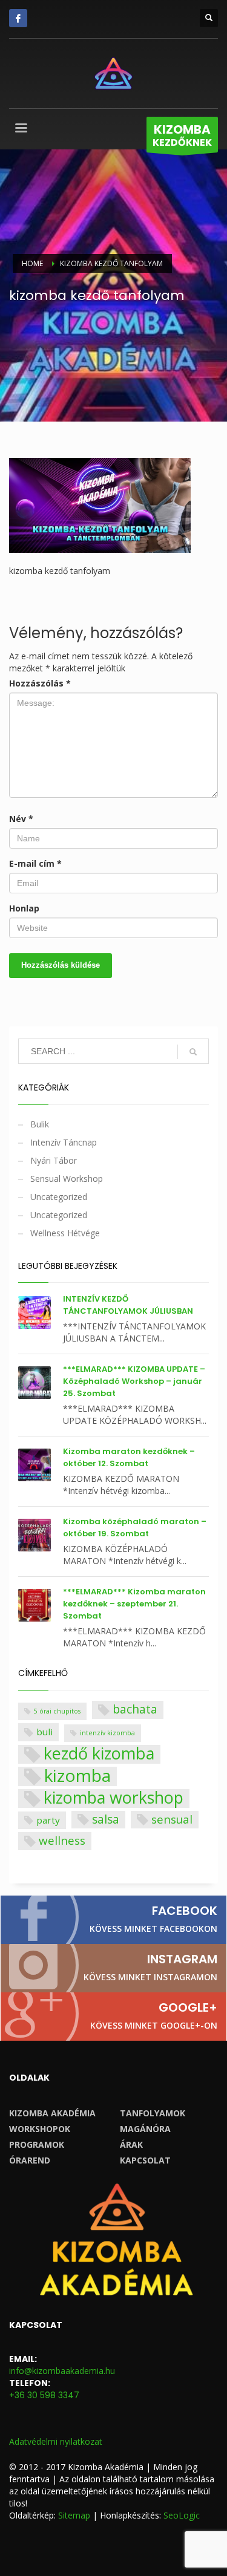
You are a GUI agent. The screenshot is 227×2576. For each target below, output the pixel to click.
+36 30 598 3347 (44, 2395)
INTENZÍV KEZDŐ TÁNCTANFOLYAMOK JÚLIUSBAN (128, 1305)
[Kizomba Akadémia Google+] (113, 2017)
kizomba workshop (113, 1798)
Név (21, 819)
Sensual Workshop (67, 1179)
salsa (106, 1819)
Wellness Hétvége (65, 1233)
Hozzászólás (40, 683)
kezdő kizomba (99, 1754)
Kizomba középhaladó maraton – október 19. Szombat (135, 1528)
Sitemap (74, 2515)
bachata (135, 1709)
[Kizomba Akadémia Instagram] (113, 1968)
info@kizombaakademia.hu (62, 2371)
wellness (62, 1840)
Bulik (40, 1124)
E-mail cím (35, 863)
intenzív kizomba (107, 1733)
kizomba (77, 1776)
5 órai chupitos (57, 1711)
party (48, 1820)
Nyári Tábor (54, 1160)
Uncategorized (59, 1197)
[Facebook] (18, 18)
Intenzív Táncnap (64, 1142)
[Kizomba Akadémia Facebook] (113, 1920)
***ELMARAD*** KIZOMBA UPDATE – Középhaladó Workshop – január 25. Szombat (134, 1381)
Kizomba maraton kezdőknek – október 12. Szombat (129, 1457)
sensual (172, 1819)
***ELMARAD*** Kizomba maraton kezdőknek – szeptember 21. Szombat (134, 1604)
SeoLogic (182, 2515)
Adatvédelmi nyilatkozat (56, 2441)
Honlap (24, 908)
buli (44, 1732)
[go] (193, 1052)
